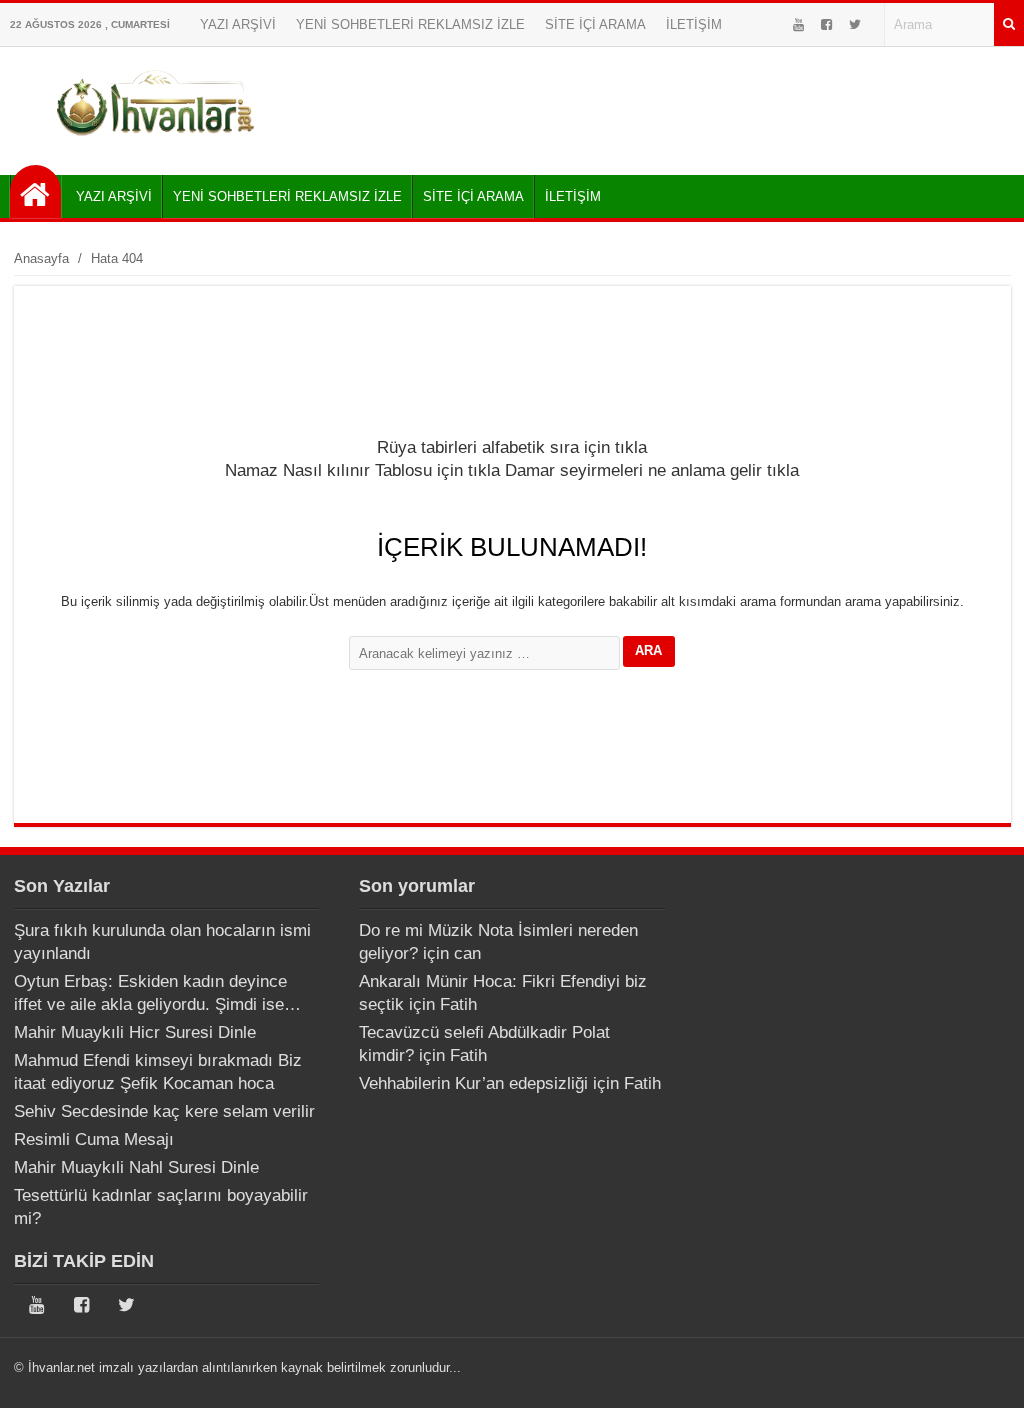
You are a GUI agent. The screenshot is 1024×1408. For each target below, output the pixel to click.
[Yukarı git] (984, 1373)
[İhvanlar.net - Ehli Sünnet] (35, 191)
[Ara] (1009, 24)
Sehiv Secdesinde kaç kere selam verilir (164, 1111)
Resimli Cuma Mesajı (94, 1139)
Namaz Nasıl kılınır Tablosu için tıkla (362, 470)
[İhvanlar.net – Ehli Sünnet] (157, 143)
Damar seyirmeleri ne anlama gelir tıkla (652, 470)
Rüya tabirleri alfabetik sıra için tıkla (512, 447)
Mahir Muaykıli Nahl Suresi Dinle (136, 1167)
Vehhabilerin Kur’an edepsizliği (473, 1083)
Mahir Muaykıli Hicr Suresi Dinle (135, 1032)
